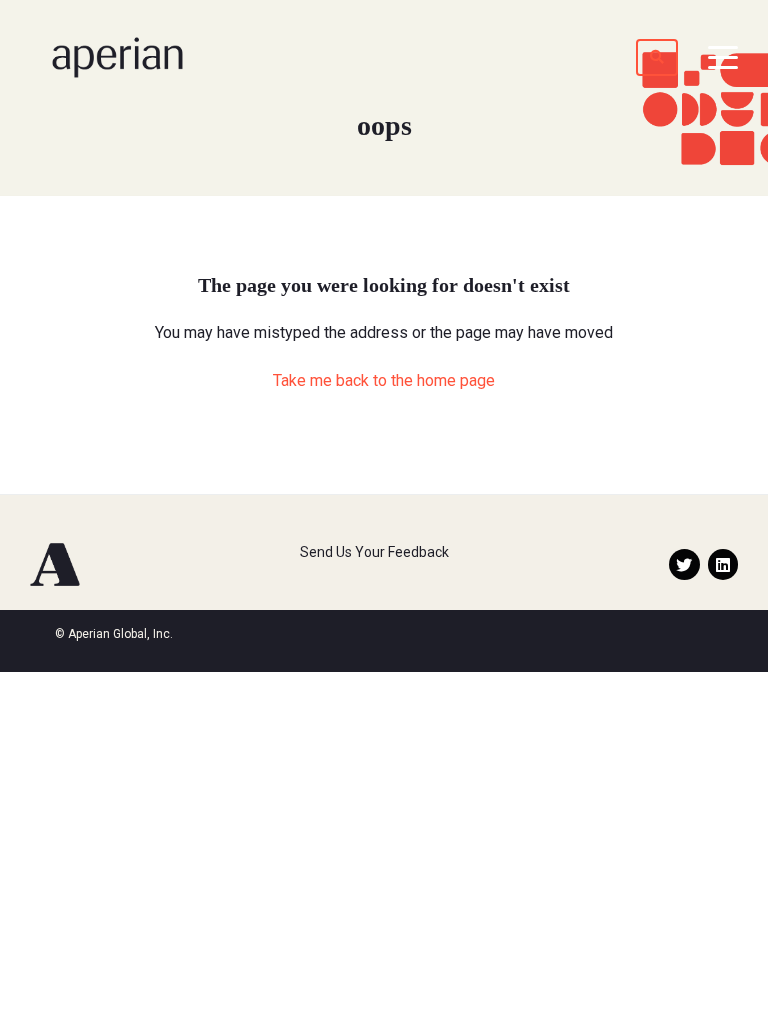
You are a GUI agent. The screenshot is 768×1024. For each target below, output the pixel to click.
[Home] (117, 57)
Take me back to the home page (384, 380)
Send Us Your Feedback (374, 552)
